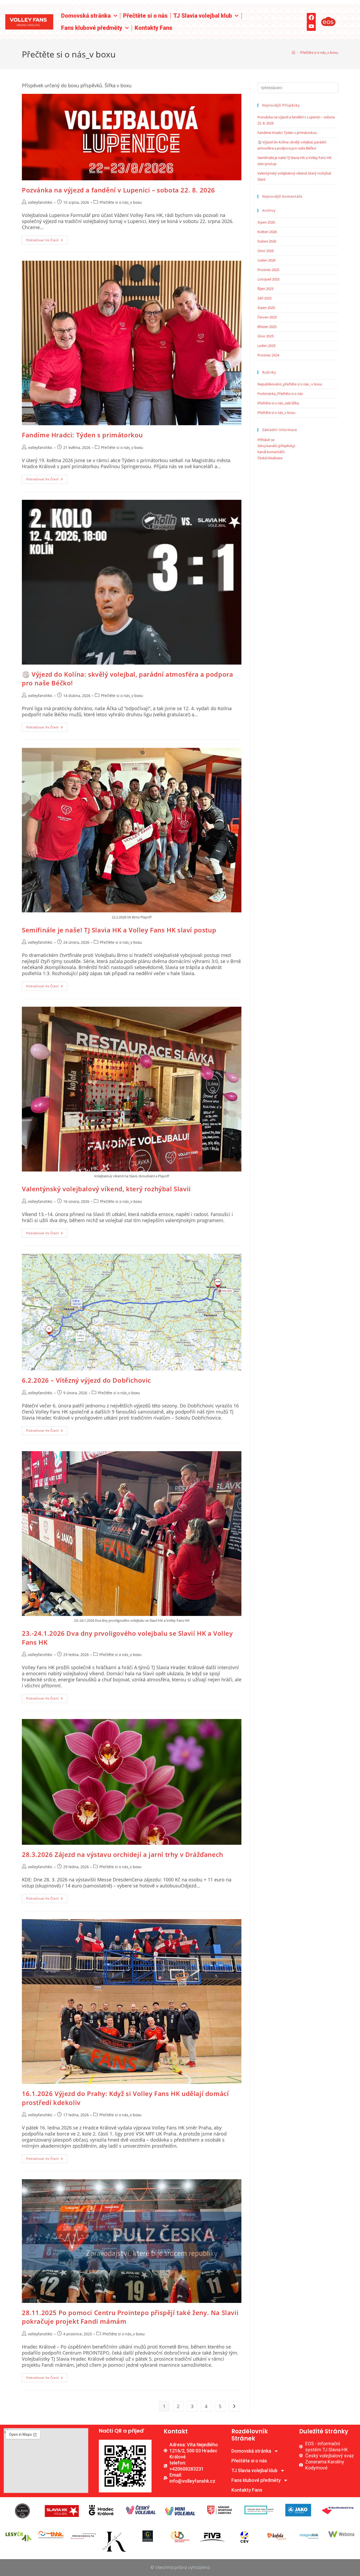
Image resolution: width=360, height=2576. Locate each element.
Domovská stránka (86, 16)
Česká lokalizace (270, 458)
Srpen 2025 (266, 308)
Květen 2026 (267, 232)
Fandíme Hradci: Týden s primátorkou (82, 435)
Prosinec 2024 (268, 355)
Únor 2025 (266, 336)
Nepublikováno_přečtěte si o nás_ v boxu (290, 384)
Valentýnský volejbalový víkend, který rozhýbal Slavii (106, 1189)
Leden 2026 (266, 260)
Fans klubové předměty (92, 28)
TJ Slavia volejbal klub (203, 16)
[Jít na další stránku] (234, 2406)
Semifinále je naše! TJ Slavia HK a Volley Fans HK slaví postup (119, 930)
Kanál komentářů (271, 452)
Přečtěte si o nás (145, 16)
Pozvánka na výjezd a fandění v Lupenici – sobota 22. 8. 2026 (118, 190)
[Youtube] (311, 26)
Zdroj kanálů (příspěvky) (276, 446)
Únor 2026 (266, 251)
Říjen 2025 (265, 289)
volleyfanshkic (40, 202)
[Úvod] (293, 52)
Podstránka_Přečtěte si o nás (280, 394)
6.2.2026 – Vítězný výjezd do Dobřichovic (86, 1380)
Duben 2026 (267, 241)
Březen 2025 (267, 327)
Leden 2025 (266, 346)
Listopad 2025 (268, 279)
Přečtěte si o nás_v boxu (319, 52)
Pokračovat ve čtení (47, 239)
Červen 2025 (267, 317)
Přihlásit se (266, 440)
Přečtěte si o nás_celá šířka (278, 403)
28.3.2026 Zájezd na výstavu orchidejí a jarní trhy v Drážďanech (123, 1854)
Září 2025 (264, 298)
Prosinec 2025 (268, 270)
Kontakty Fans (154, 28)
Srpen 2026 (266, 222)
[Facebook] (311, 17)
